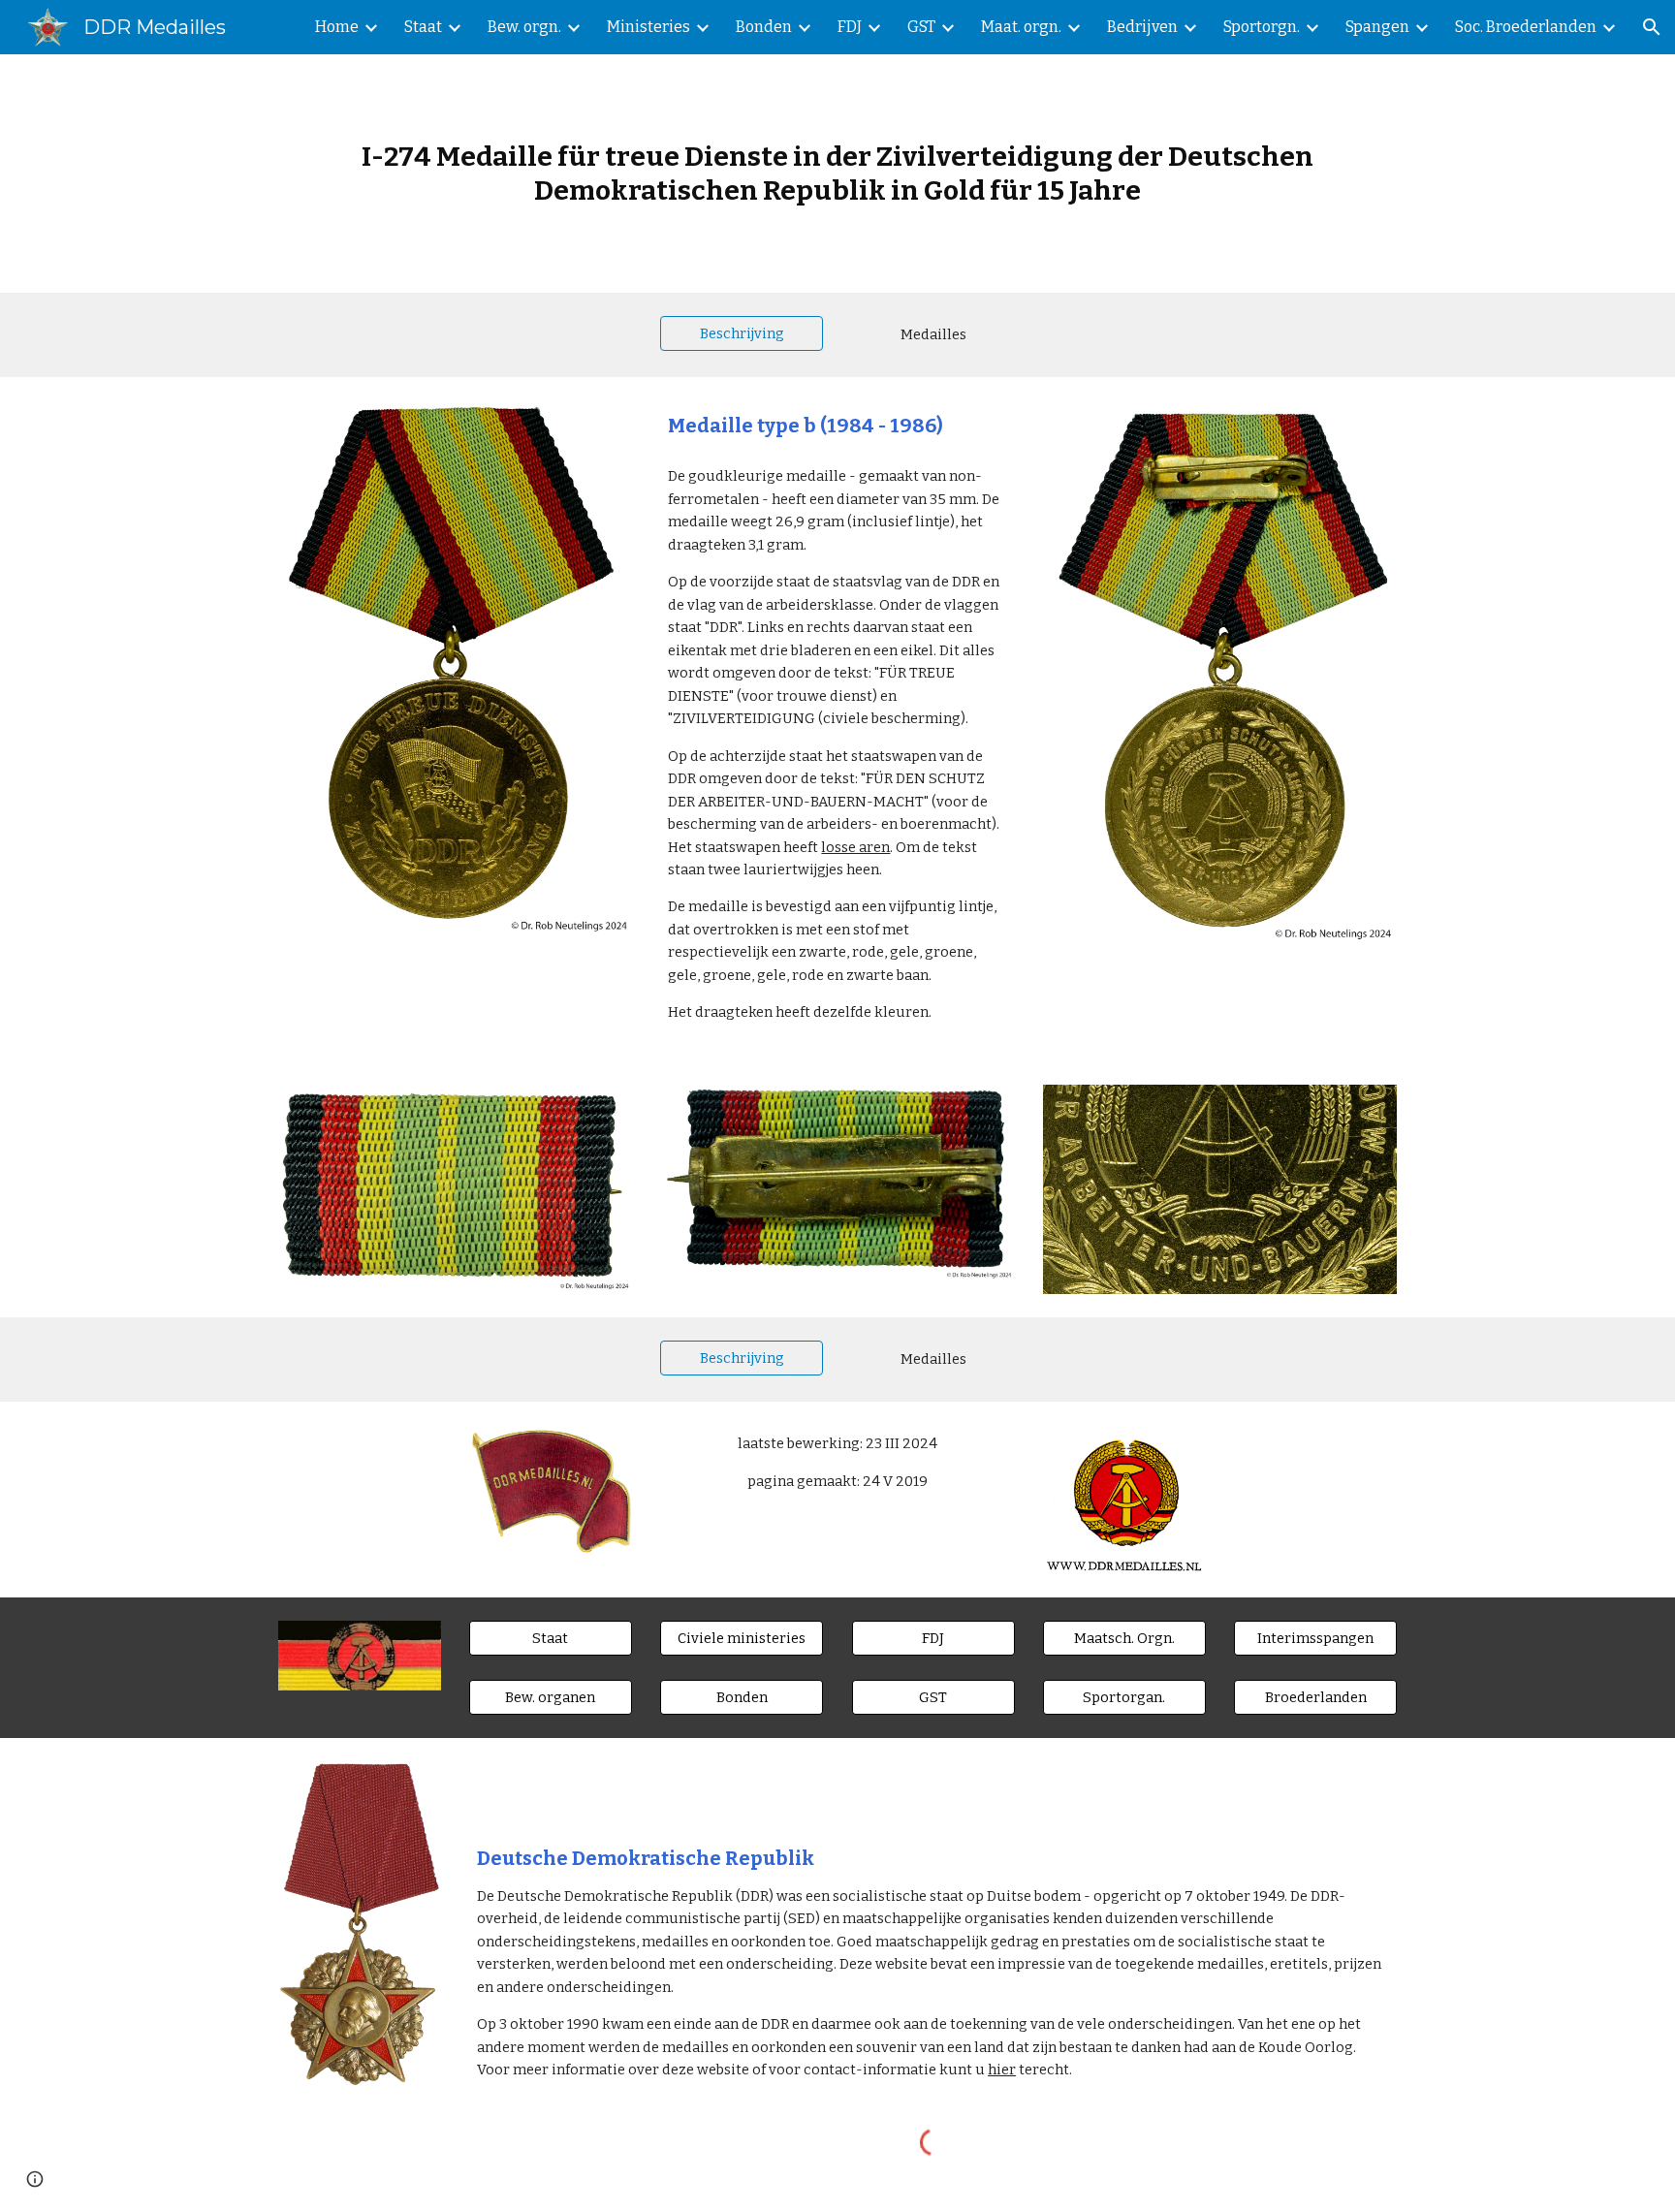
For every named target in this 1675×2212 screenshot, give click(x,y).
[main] (837, 174)
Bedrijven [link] (1142, 27)
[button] (1652, 27)
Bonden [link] (764, 27)
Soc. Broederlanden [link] (1526, 27)
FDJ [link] (850, 27)
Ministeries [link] (648, 27)
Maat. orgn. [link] (1021, 27)
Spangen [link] (1377, 27)
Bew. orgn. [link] (524, 27)
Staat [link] (423, 27)
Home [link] (337, 27)
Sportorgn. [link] (1262, 27)
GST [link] (921, 27)
